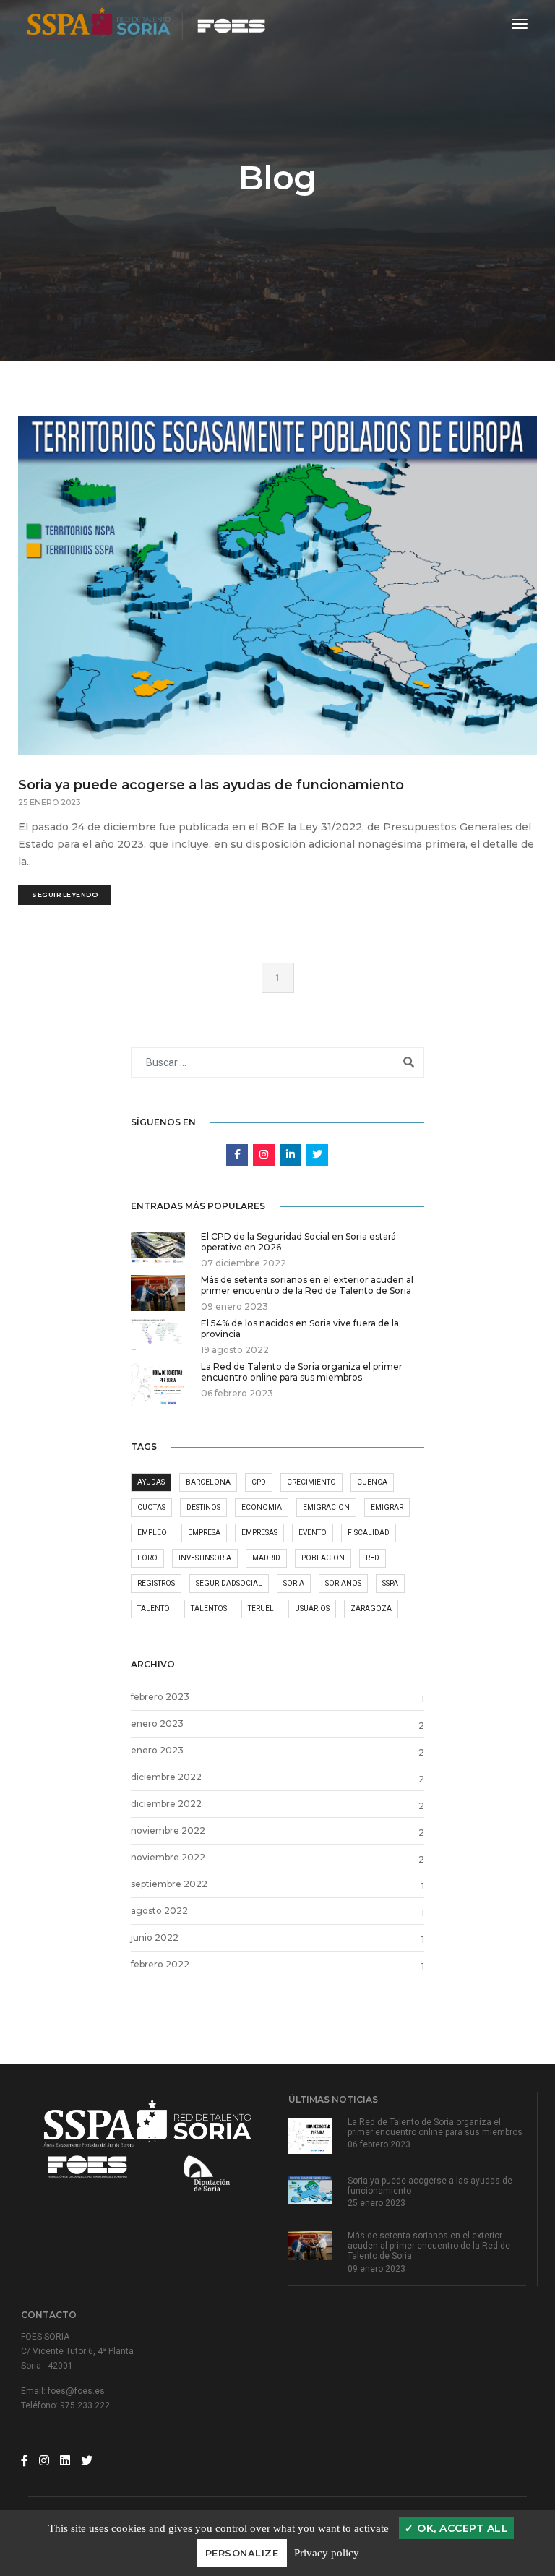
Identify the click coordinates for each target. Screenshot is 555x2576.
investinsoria (205, 1558)
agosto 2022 (159, 1911)
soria (294, 1583)
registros (156, 1583)
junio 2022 (155, 1937)
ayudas (151, 1482)
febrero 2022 (160, 1964)
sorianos (343, 1583)
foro (147, 1558)
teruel (261, 1609)
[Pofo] (147, 24)
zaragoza (371, 1609)
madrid (266, 1558)
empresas (259, 1533)
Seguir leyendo (65, 894)
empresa (204, 1533)
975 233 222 (85, 2405)
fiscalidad (369, 1533)
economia (262, 1507)
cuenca (372, 1482)
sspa (390, 1583)
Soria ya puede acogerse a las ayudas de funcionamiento (211, 785)
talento (154, 1609)
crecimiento (311, 1482)
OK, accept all (461, 2528)
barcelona (208, 1482)
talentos (209, 1609)
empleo (152, 1533)
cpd (259, 1482)
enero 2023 (157, 1723)
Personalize (242, 2553)
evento (313, 1533)
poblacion (323, 1558)
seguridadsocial (229, 1583)
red (373, 1558)
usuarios (312, 1609)
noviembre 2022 (168, 1830)
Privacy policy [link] (327, 2553)
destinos (203, 1507)
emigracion (326, 1507)
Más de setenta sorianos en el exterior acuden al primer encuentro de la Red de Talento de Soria (429, 2246)
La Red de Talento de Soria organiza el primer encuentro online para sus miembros (435, 2127)
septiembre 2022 (169, 1884)
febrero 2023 (160, 1697)
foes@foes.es (76, 2391)
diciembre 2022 (166, 1777)
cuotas (151, 1507)
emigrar (387, 1507)
